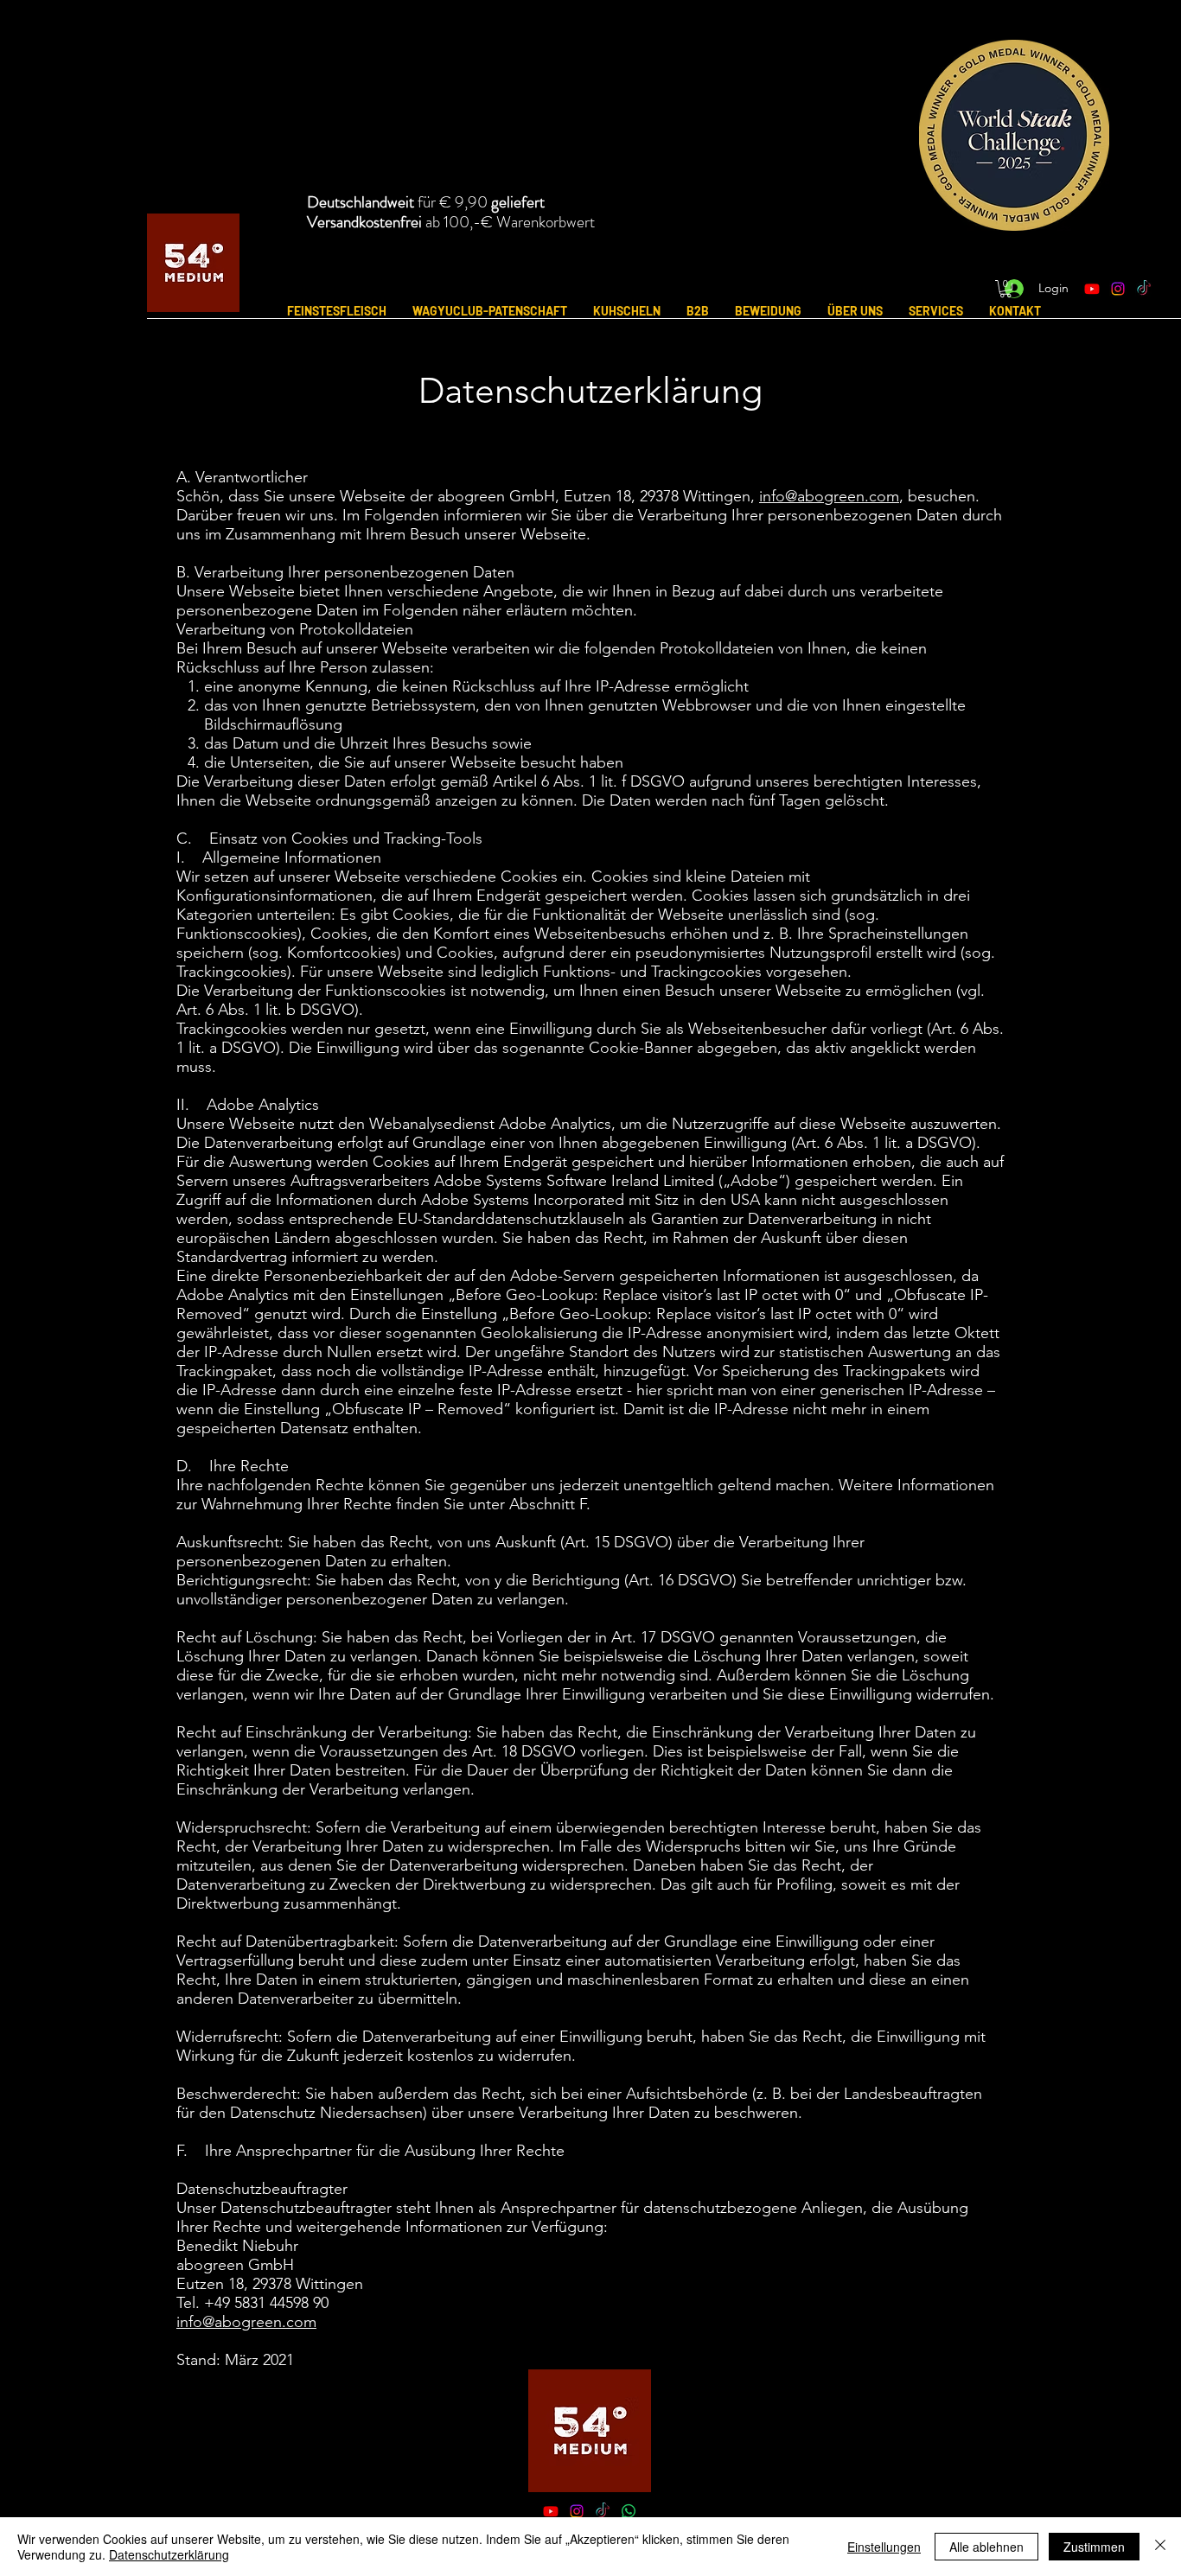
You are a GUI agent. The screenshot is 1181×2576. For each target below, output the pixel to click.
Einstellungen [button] (884, 2547)
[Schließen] (1160, 2547)
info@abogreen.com (829, 496)
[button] (1005, 289)
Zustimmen (1094, 2547)
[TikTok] (1144, 289)
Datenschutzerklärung (169, 2554)
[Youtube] (1092, 289)
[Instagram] (1118, 289)
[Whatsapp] (629, 2511)
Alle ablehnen (986, 2547)
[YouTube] (551, 2511)
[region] (1001, 148)
